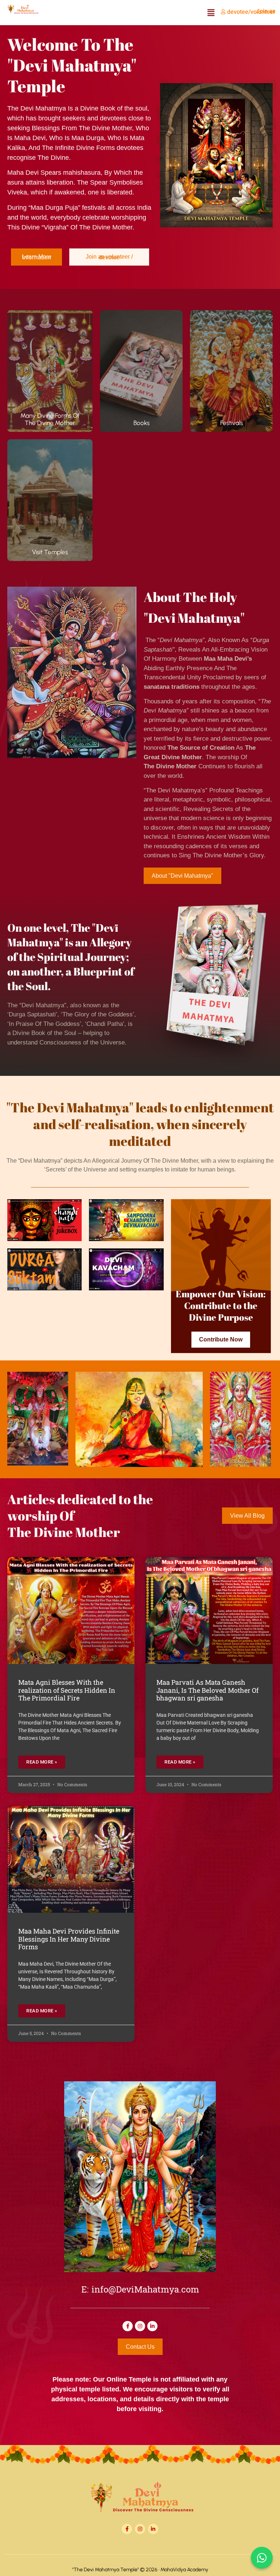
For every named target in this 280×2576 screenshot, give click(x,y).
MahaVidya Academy (184, 2570)
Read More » (42, 1762)
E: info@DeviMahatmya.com (140, 2291)
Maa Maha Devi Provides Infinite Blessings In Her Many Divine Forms (69, 1939)
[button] (211, 13)
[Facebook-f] (128, 2326)
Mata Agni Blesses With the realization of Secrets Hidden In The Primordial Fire (67, 1690)
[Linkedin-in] (152, 2326)
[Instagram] (140, 2326)
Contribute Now (221, 1339)
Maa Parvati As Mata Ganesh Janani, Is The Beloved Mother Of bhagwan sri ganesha (207, 1690)
